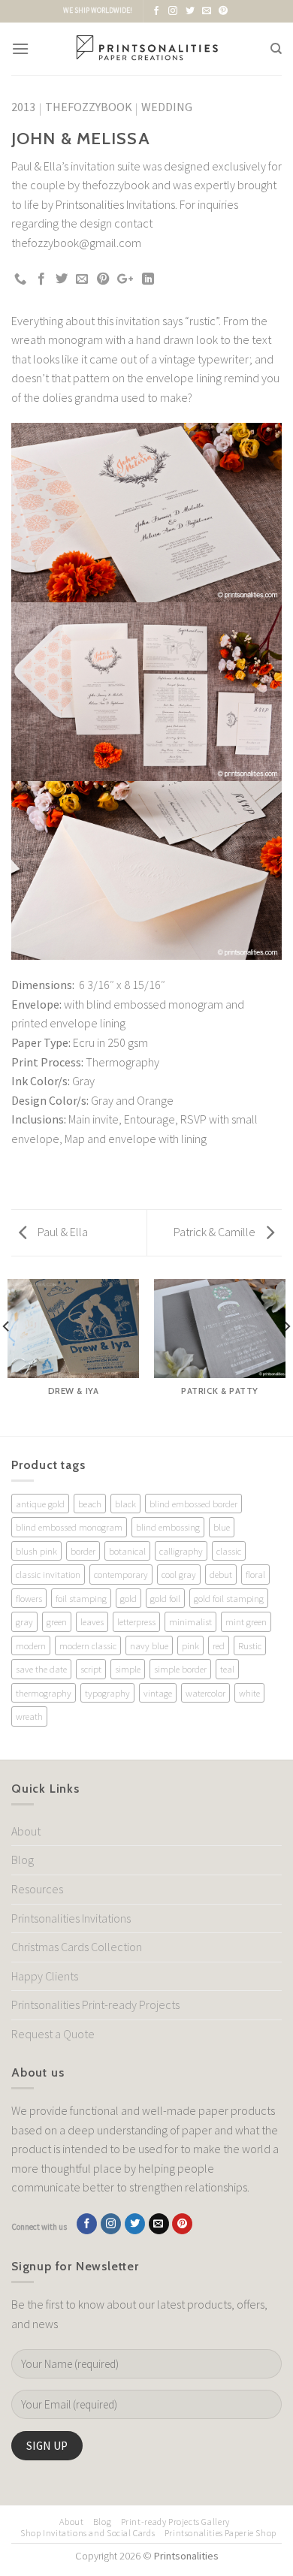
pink (190, 1645)
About (26, 1831)
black (125, 1504)
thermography (44, 1693)
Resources (37, 1889)
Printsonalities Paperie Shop (221, 2533)
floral (255, 1574)
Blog (23, 1860)
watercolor (205, 1693)
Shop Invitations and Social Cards (88, 2533)
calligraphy (181, 1551)
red (219, 1645)
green (57, 1621)
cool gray (179, 1574)
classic (229, 1551)
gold (128, 1598)
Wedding (167, 107)
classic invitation (48, 1574)
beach (90, 1504)
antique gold (40, 1504)
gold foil (165, 1598)
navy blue (149, 1645)
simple (128, 1669)
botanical (127, 1551)
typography (107, 1693)
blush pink (36, 1551)
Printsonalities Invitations (71, 1918)
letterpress (136, 1621)
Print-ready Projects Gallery (175, 2522)
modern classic (88, 1645)
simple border (180, 1669)
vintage (158, 1693)
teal (227, 1669)
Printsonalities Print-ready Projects (95, 2004)
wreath (29, 1716)
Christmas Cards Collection (77, 1947)
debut (221, 1574)
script (91, 1669)
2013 (23, 107)
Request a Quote (53, 2034)
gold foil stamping (229, 1598)
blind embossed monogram (69, 1527)
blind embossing (168, 1527)
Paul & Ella (62, 1232)
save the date (41, 1669)
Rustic (250, 1645)
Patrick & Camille (216, 1232)
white (249, 1693)
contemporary (121, 1574)
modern (31, 1645)
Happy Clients (45, 1976)
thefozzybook (89, 107)
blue (222, 1527)
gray (24, 1621)
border (83, 1551)
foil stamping (81, 1598)
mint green (246, 1621)
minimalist (190, 1621)
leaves (92, 1621)
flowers (29, 1598)
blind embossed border (193, 1504)
